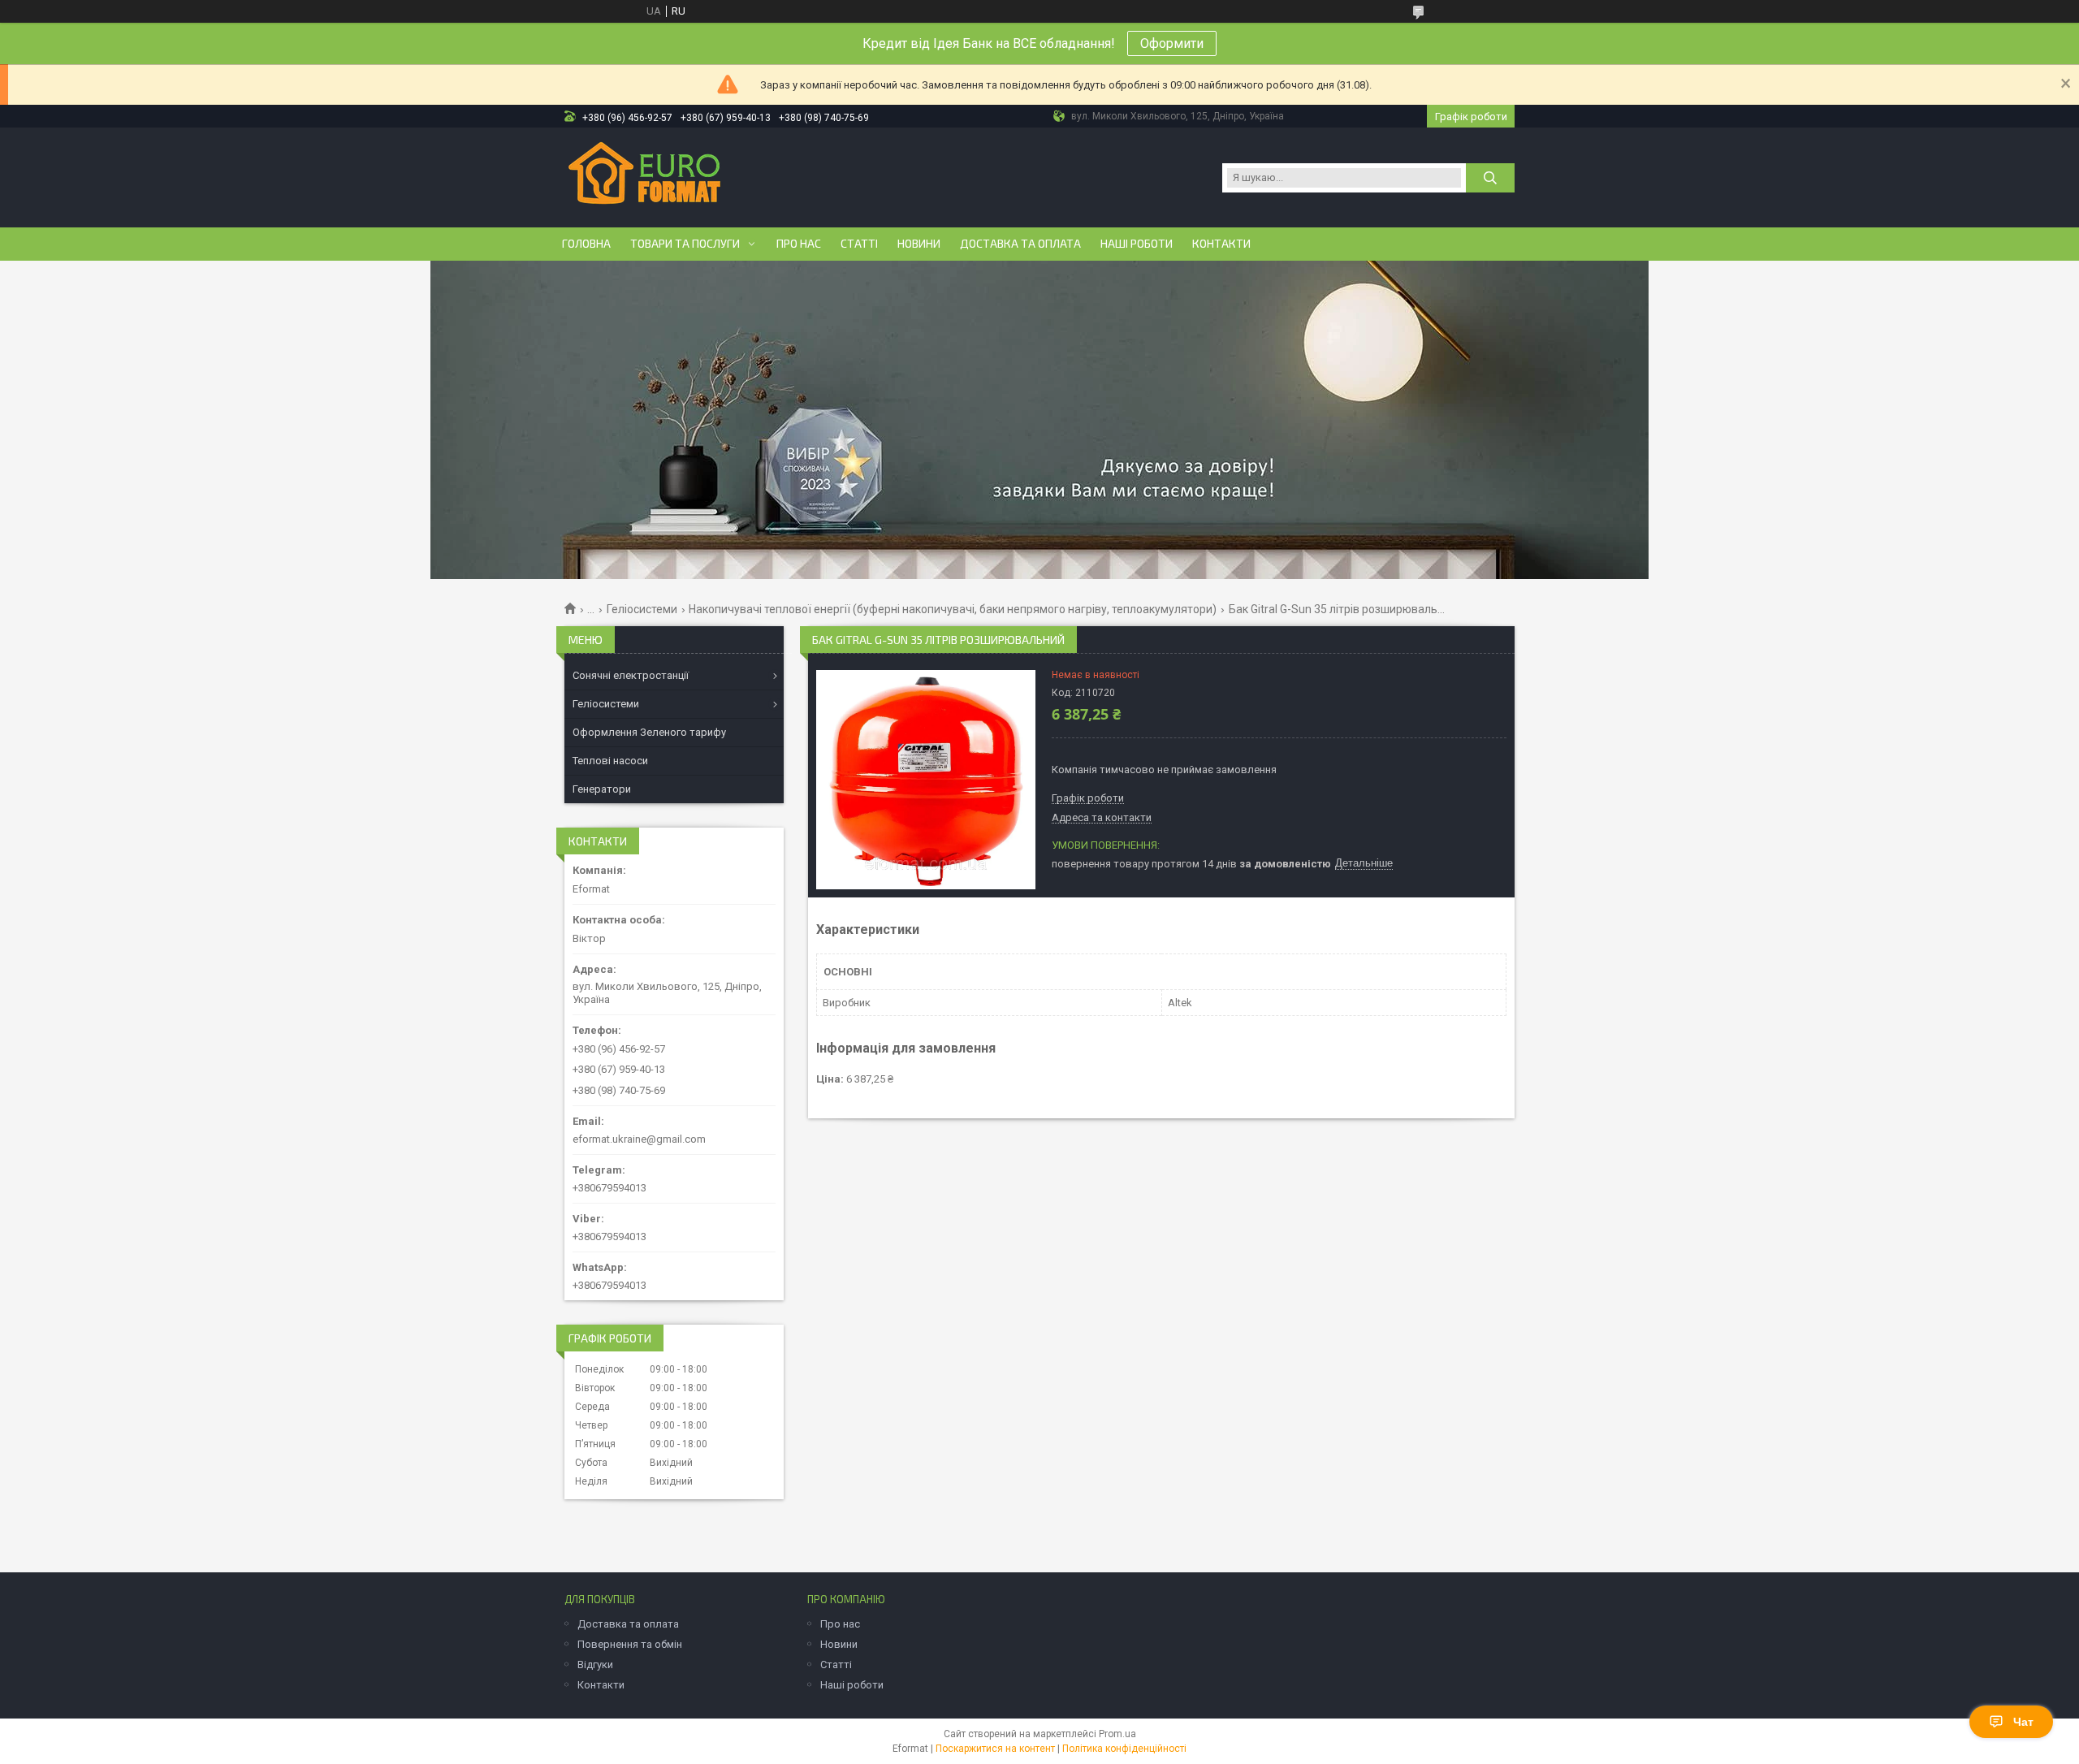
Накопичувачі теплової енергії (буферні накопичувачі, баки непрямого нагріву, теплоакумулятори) (953, 609)
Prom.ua (1117, 1734)
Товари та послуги (685, 244)
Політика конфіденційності (1124, 1749)
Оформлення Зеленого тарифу (649, 732)
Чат (2023, 1722)
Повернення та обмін (630, 1644)
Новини (919, 244)
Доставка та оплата (1020, 244)
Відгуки (595, 1665)
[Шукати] (1490, 178)
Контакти (1221, 244)
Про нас (799, 244)
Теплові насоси (610, 761)
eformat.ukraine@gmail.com (639, 1139)
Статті (859, 244)
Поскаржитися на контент (995, 1749)
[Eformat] (644, 176)
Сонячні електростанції (631, 675)
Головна (586, 244)
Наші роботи (1137, 244)
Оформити (1172, 43)
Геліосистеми (642, 609)
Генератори (602, 789)
